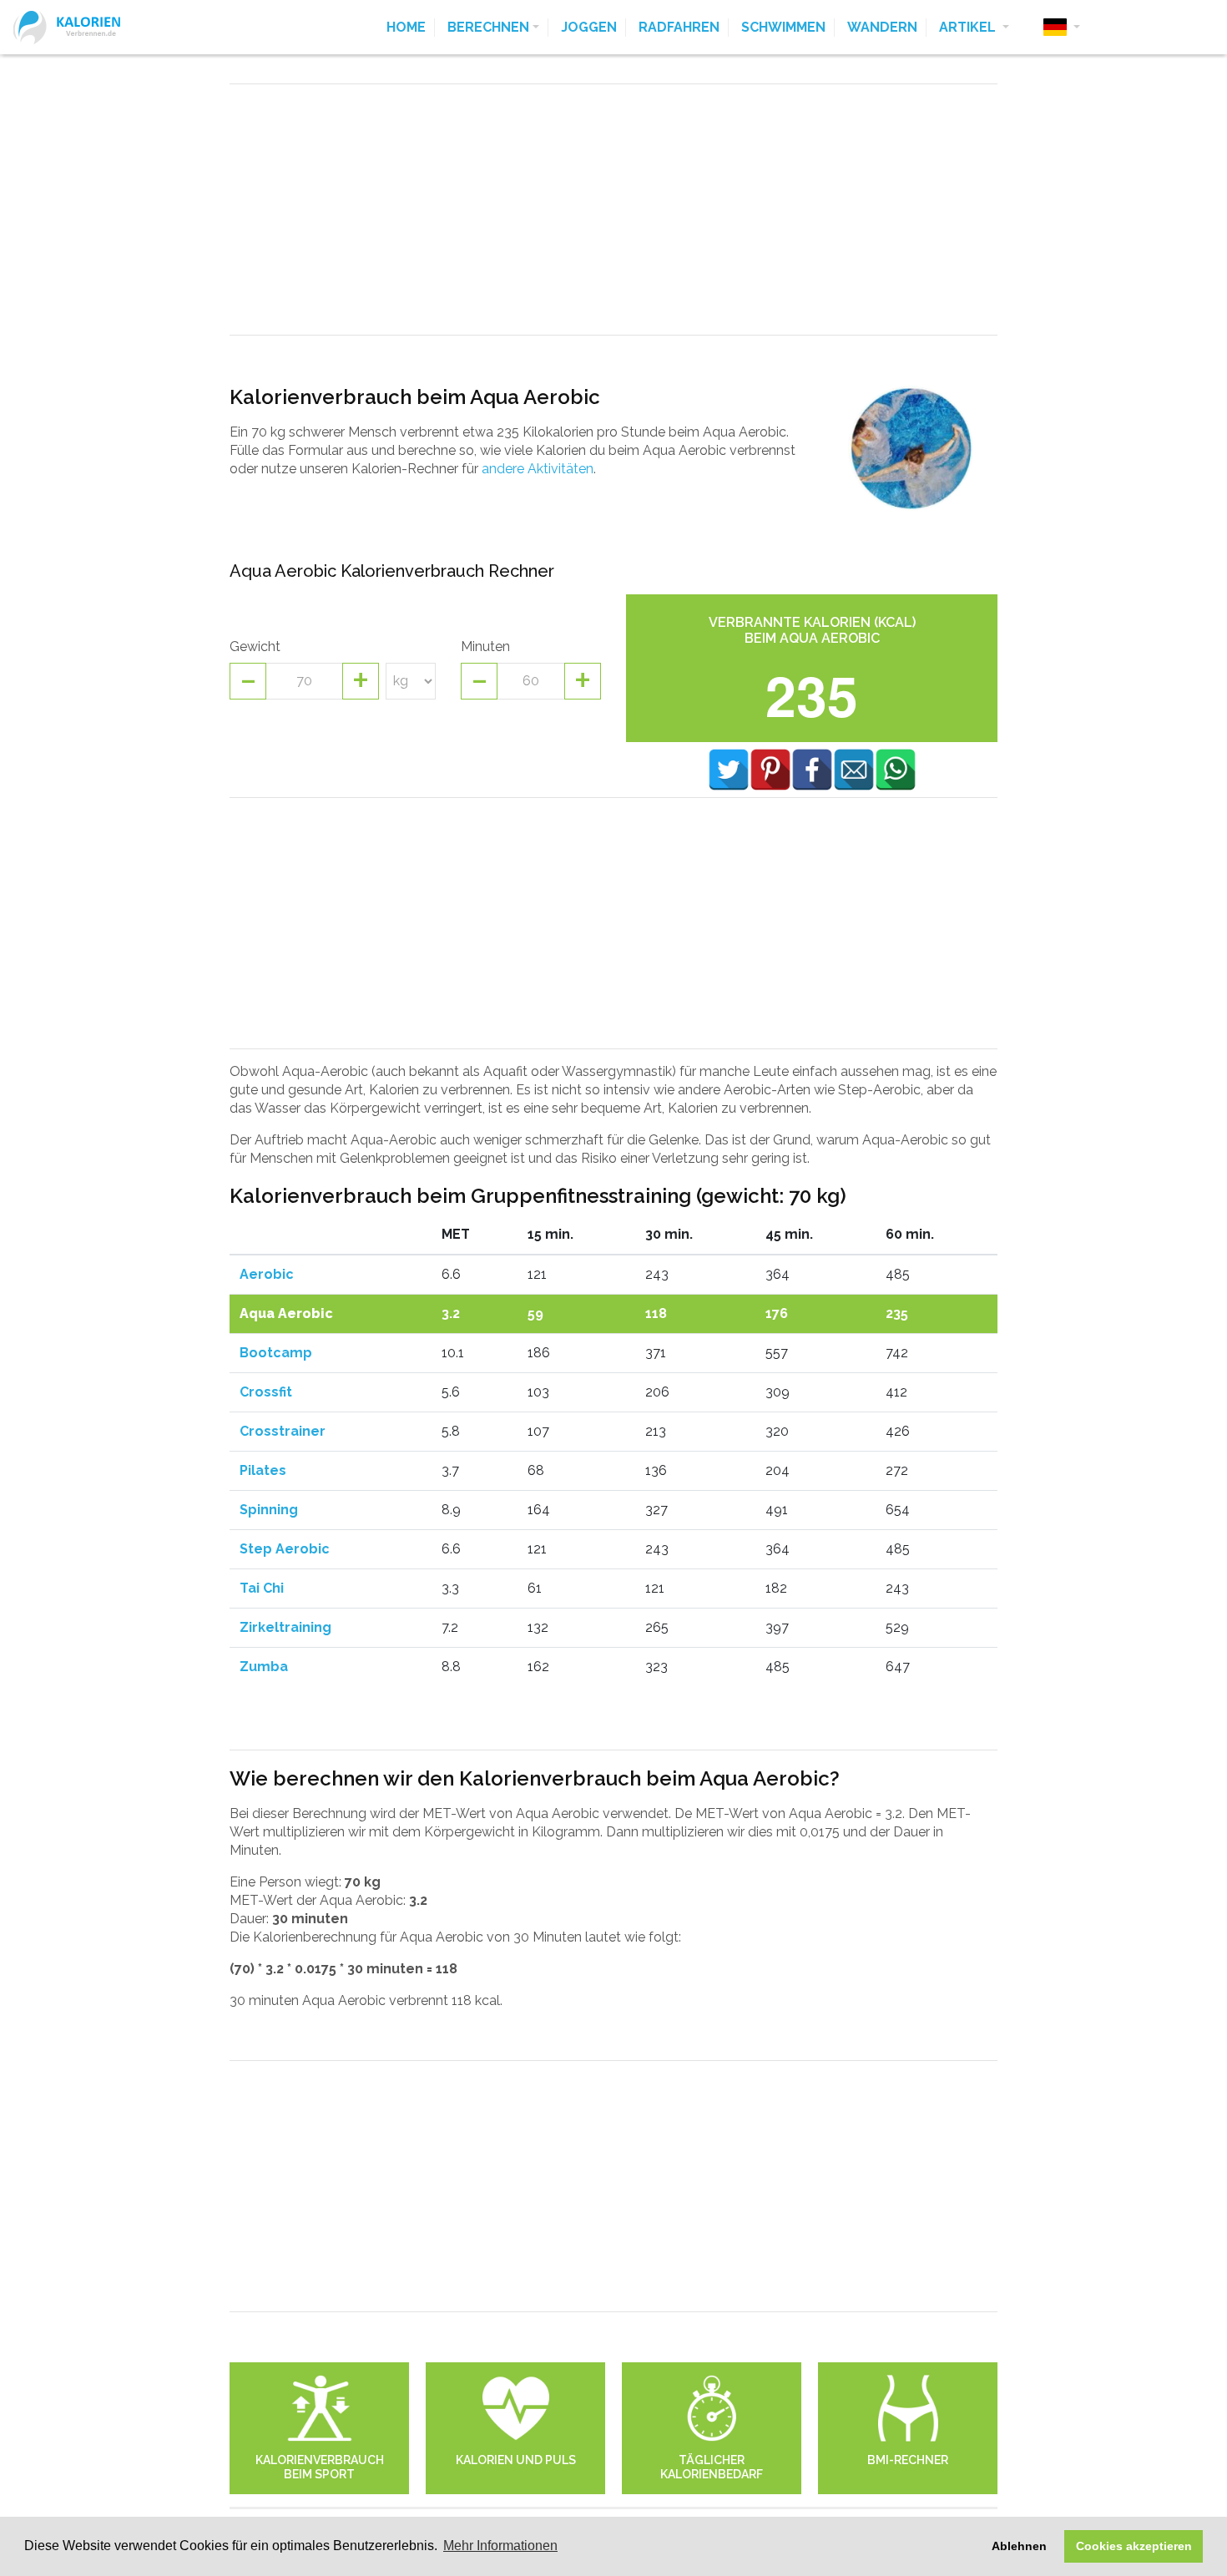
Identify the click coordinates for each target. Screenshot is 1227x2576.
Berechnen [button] (488, 27)
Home (406, 27)
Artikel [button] (969, 27)
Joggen (589, 27)
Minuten (485, 647)
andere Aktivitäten (538, 469)
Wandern (882, 27)
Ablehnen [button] (1019, 2546)
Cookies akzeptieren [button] (1134, 2546)
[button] (1062, 28)
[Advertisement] (613, 210)
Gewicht (255, 647)
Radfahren (679, 27)
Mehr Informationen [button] (500, 2546)
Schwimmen (783, 27)
